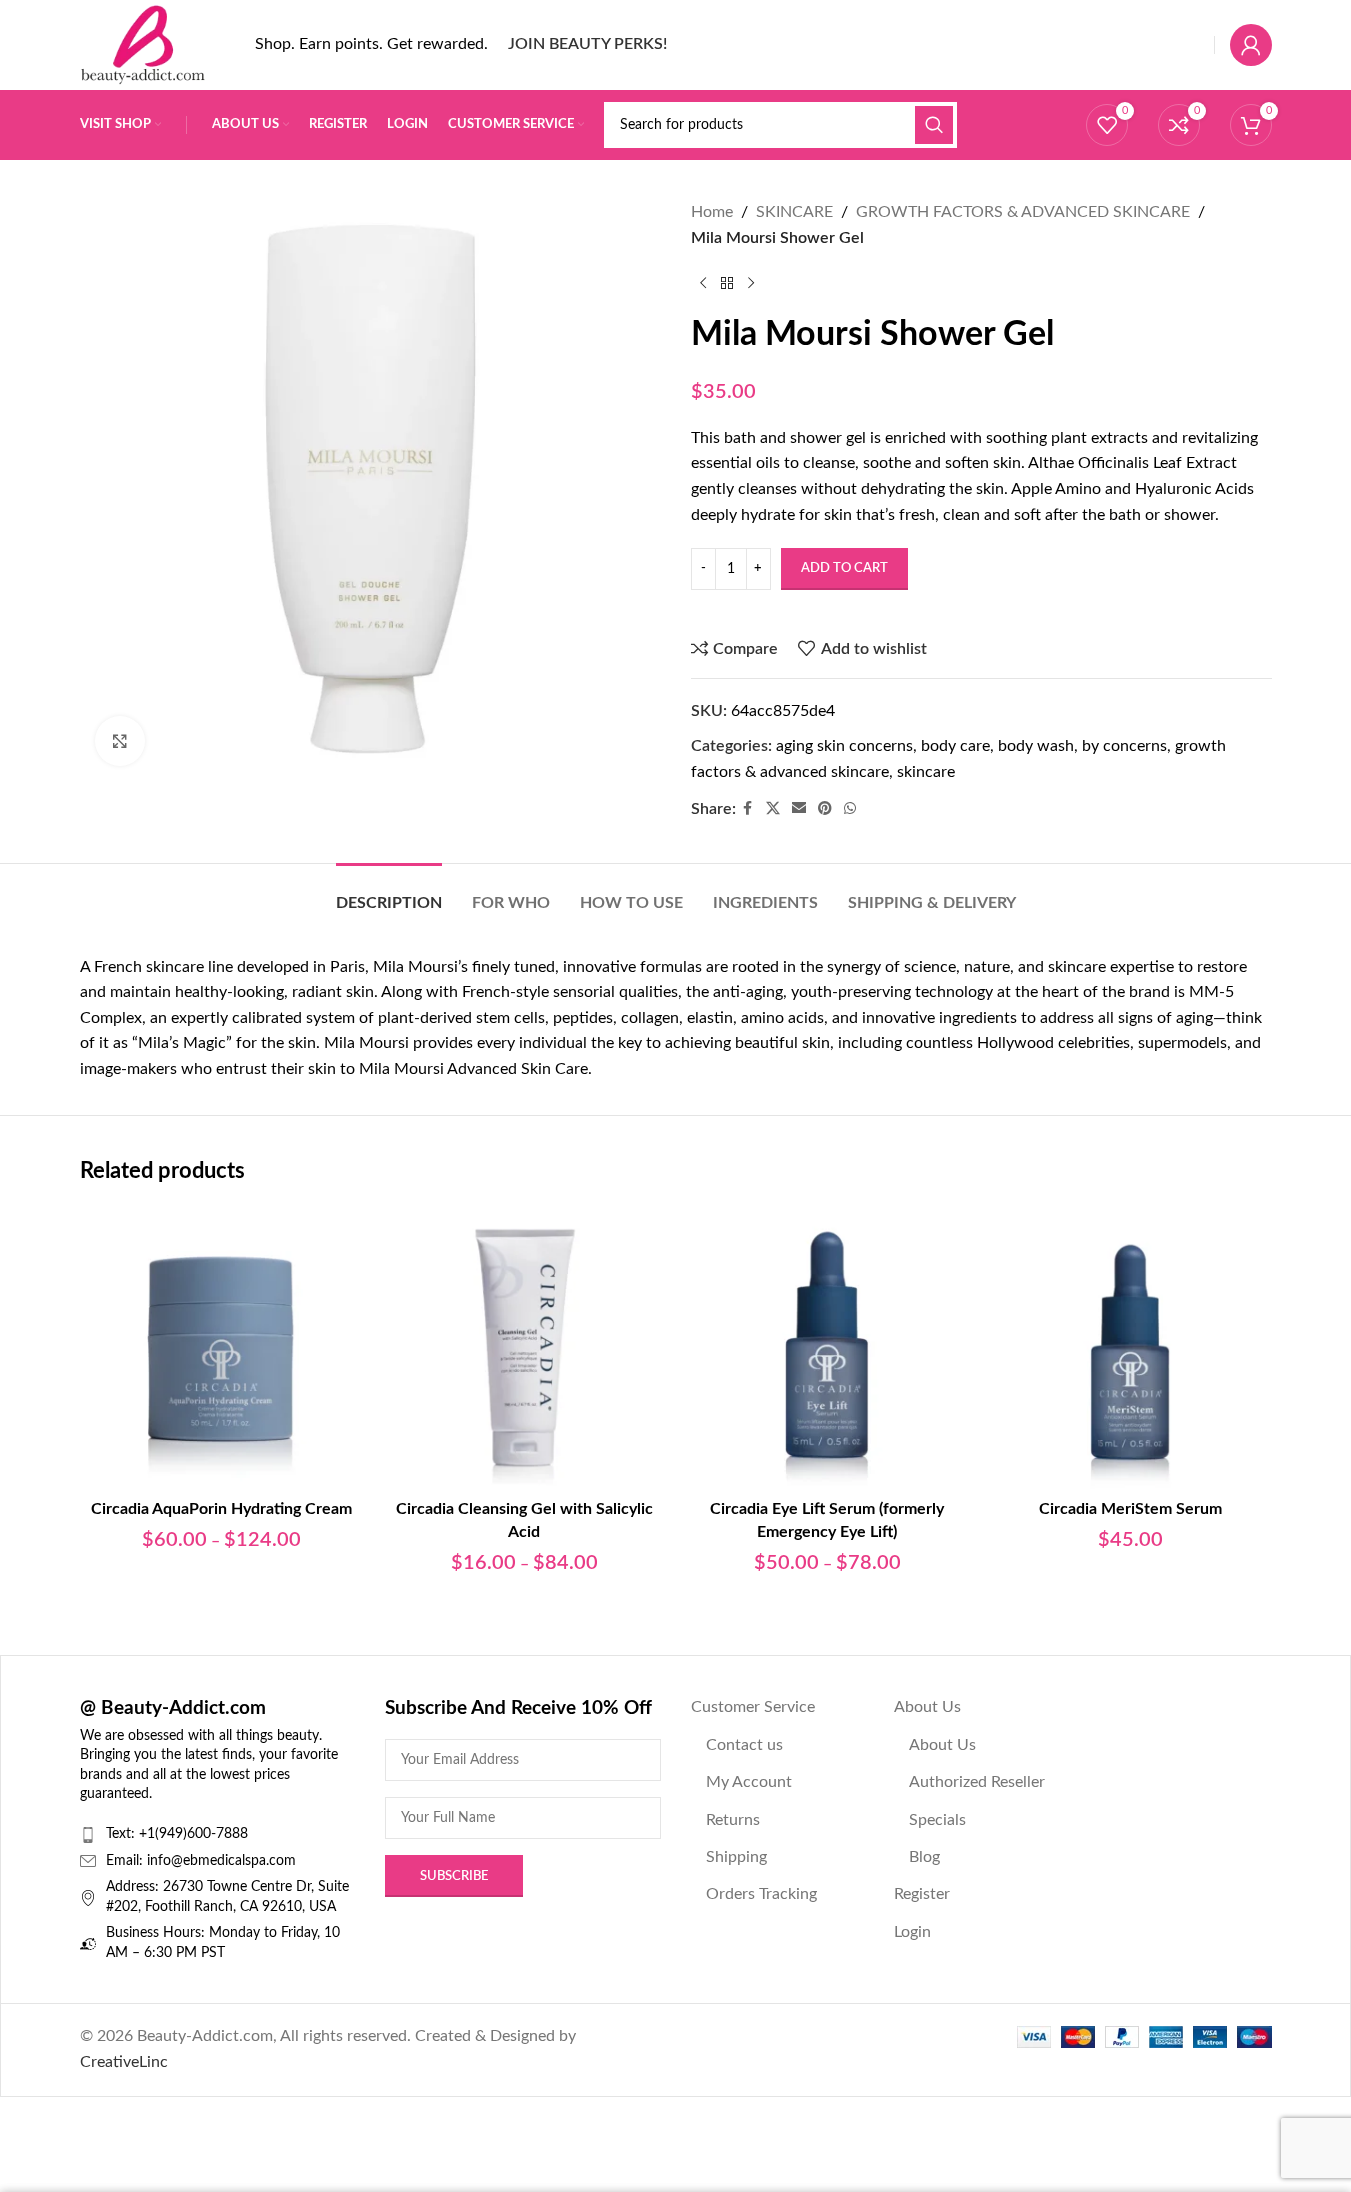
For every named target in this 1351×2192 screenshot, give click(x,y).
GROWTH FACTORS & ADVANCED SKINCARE (1023, 212)
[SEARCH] (934, 125)
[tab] (389, 893)
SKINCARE (794, 212)
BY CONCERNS (1124, 746)
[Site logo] (143, 44)
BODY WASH (1036, 746)
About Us (927, 1707)
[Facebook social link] (748, 809)
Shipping (736, 1857)
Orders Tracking (761, 1894)
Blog (924, 1857)
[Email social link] (799, 809)
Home (712, 212)
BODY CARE (955, 746)
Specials (937, 1820)
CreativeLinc (124, 2062)
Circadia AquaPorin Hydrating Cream (221, 1509)
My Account (749, 1782)
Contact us (744, 1745)
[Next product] (751, 283)
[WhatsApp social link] (850, 809)
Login (912, 1932)
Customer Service (753, 1707)
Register (922, 1894)
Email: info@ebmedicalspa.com (201, 1861)
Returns (733, 1820)
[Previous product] (703, 283)
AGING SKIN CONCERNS (844, 746)
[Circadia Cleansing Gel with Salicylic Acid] (524, 1347)
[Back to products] (727, 283)
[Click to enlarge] (120, 741)
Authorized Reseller (977, 1782)
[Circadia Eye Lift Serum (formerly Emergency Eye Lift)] (827, 1347)
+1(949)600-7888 (193, 1834)
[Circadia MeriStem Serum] (1130, 1347)
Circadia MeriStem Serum (1130, 1509)
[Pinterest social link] (825, 809)
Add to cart (844, 568)
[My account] (1251, 45)
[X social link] (773, 809)
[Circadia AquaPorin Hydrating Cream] (221, 1347)
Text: (122, 1834)
